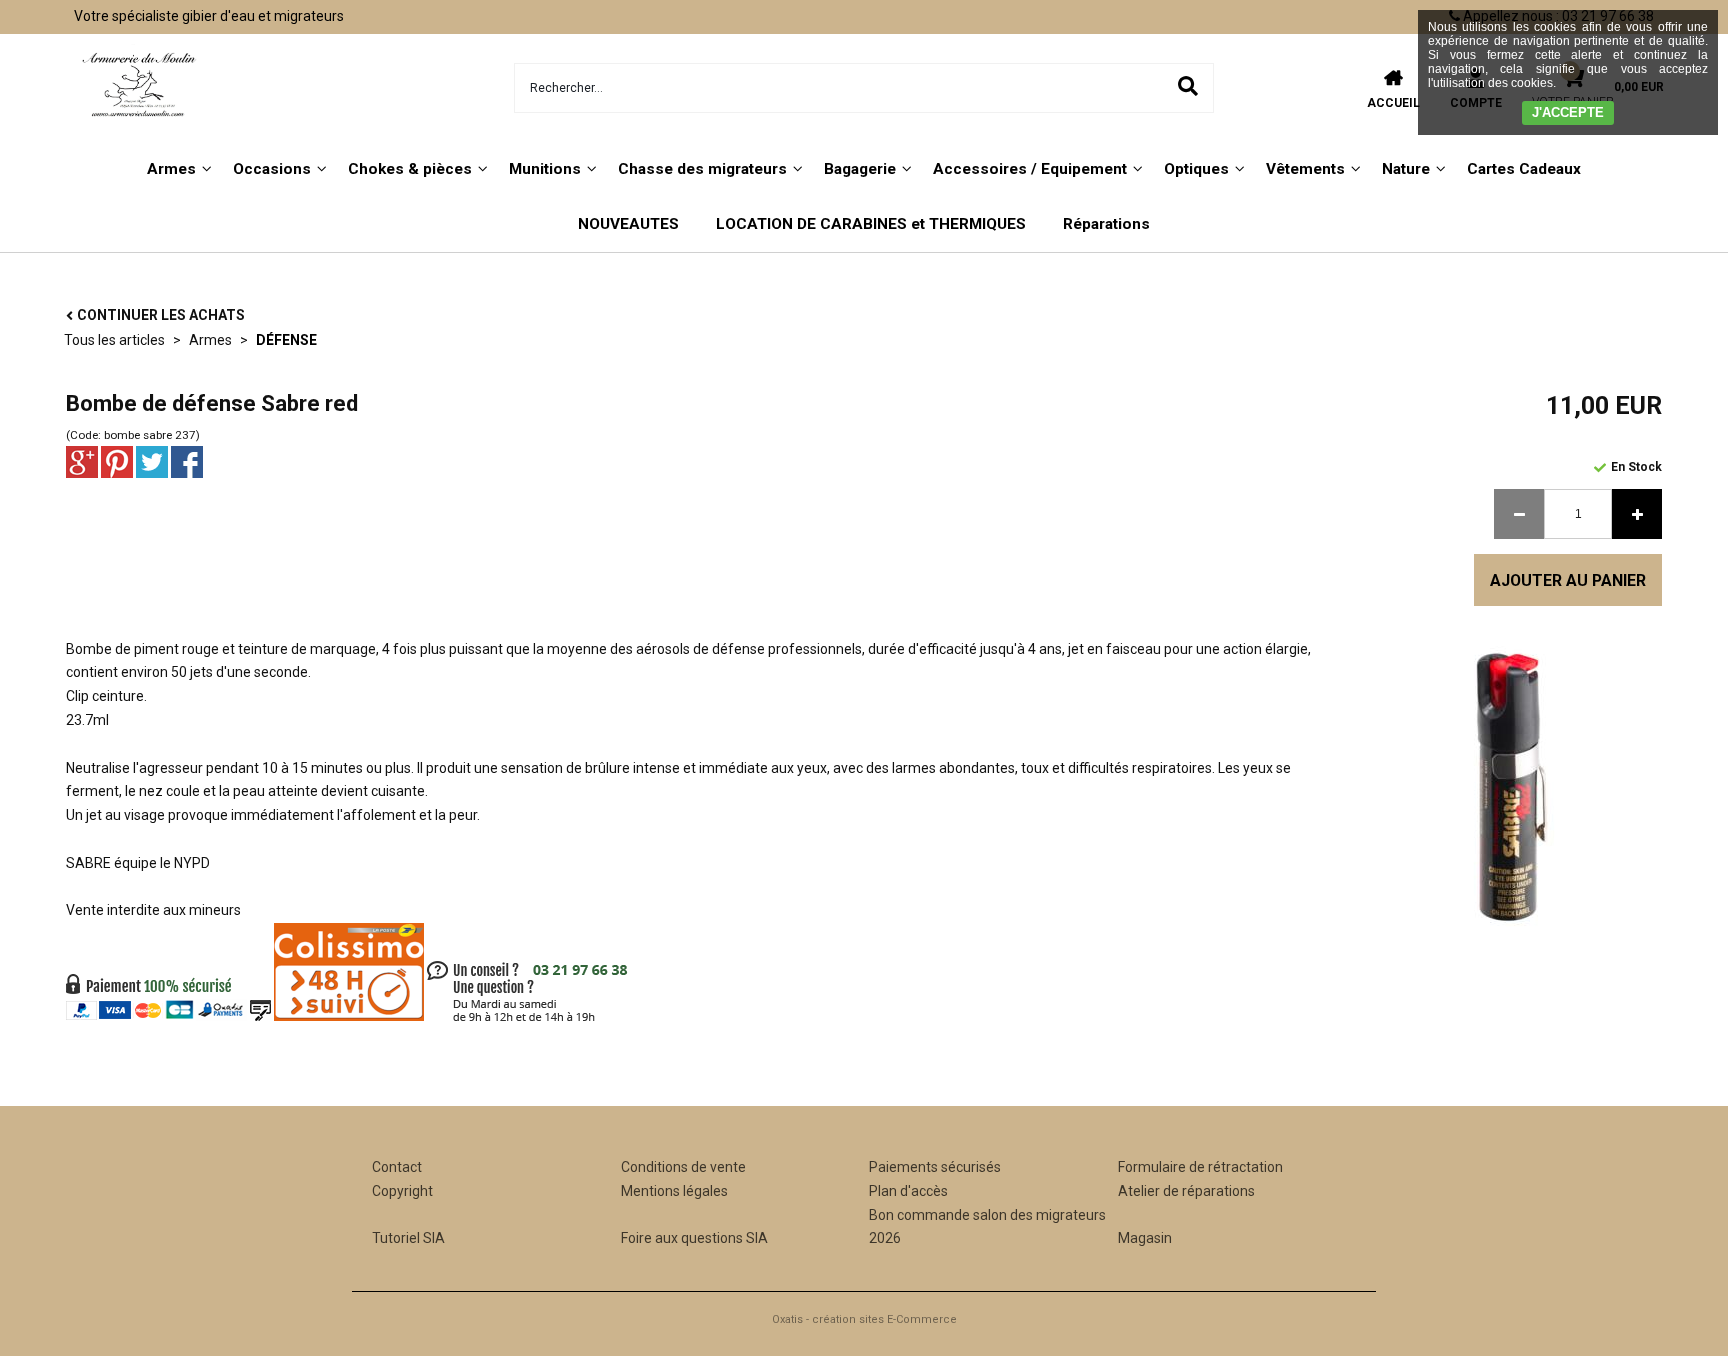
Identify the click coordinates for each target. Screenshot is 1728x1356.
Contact (397, 1167)
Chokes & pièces (410, 169)
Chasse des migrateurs (702, 169)
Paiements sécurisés (935, 1167)
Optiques (1196, 169)
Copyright (402, 1191)
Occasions (272, 169)
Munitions (545, 169)
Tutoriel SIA (408, 1238)
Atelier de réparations (1186, 1191)
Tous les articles (114, 340)
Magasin (1145, 1238)
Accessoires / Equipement (1030, 169)
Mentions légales (674, 1191)
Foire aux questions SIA (694, 1238)
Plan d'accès (908, 1191)
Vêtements (1305, 169)
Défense (286, 340)
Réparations (1106, 224)
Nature (1406, 169)
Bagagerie (860, 169)
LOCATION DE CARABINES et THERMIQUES (871, 224)
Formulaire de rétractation (1200, 1167)
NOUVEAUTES (628, 224)
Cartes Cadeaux (1524, 169)
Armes (171, 169)
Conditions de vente (683, 1167)
